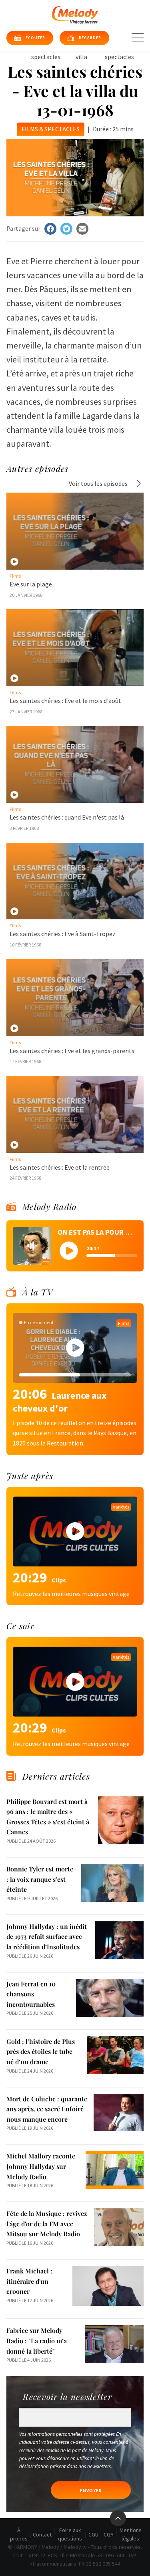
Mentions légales (131, 2534)
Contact (42, 2534)
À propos (19, 2534)
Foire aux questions (70, 2534)
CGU (93, 2534)
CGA (109, 2534)
